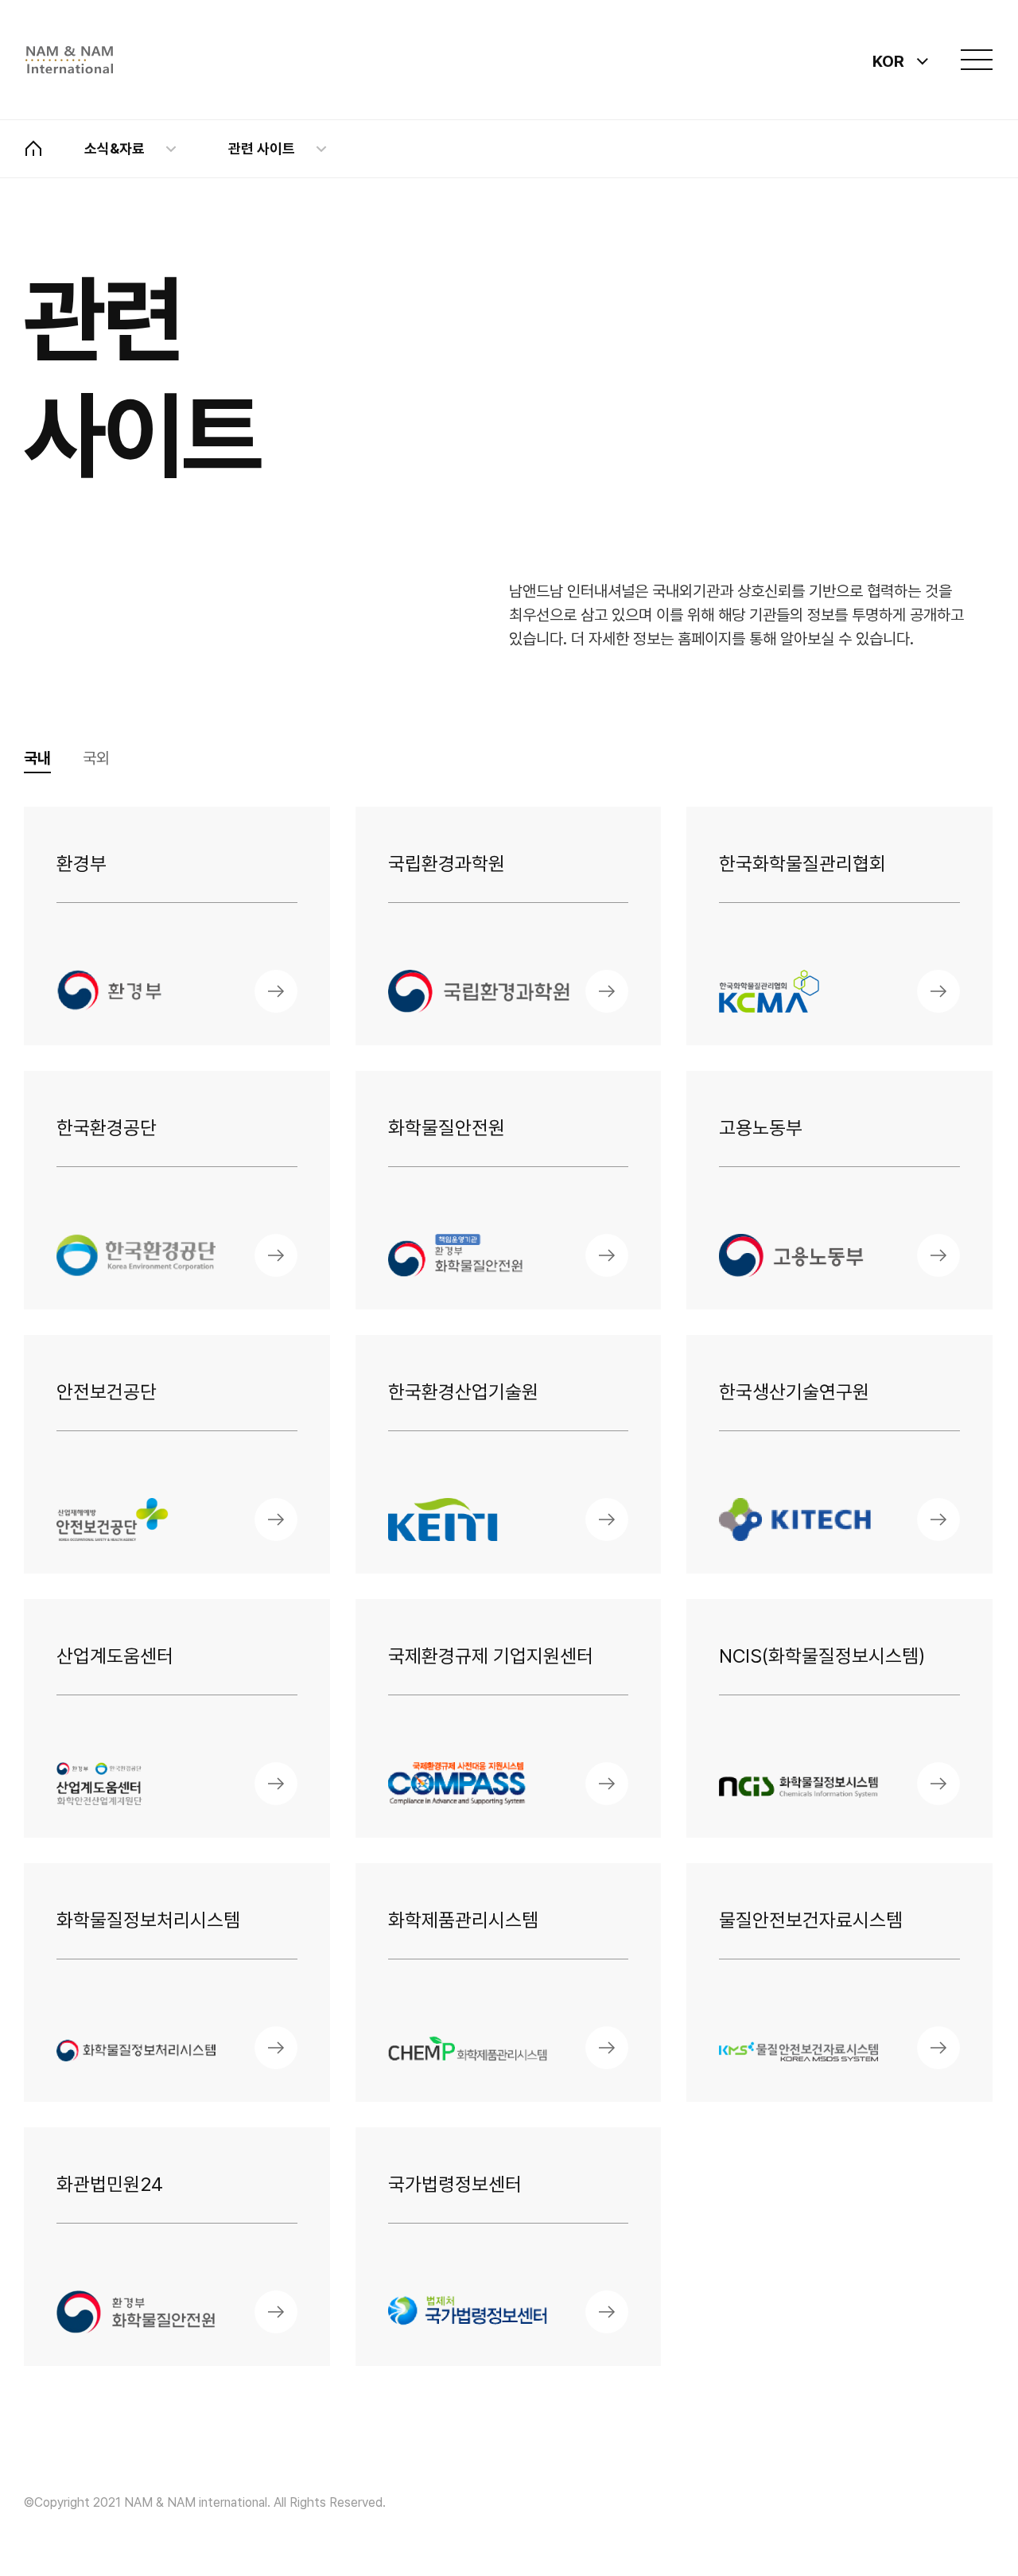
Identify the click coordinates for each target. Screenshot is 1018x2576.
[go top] (938, 2496)
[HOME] (33, 149)
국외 (96, 758)
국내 (37, 758)
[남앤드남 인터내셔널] (69, 60)
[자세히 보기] (276, 991)
